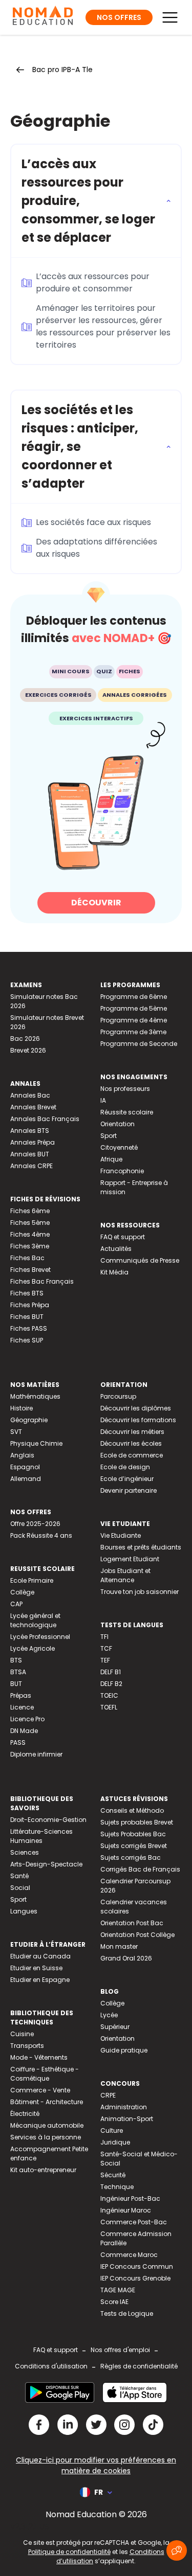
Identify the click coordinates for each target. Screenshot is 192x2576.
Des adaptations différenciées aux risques (97, 548)
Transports (27, 2046)
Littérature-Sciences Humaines (41, 1836)
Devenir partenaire (129, 1490)
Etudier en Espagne (40, 1980)
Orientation (118, 1124)
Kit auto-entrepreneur (43, 2170)
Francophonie (122, 1171)
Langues (24, 1911)
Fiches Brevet (30, 1270)
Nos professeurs (125, 1089)
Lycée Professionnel (40, 1637)
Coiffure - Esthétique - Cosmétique (45, 2074)
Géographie (29, 1420)
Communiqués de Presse (140, 1260)
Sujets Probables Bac (133, 1834)
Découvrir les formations (138, 1420)
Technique (117, 2187)
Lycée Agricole (33, 1648)
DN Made (24, 1731)
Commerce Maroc (129, 2255)
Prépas (21, 1695)
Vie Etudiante (121, 1535)
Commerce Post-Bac (134, 2222)
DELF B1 (111, 1672)
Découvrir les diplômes (136, 1408)
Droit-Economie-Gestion (48, 1820)
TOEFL (109, 1707)
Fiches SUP (27, 1340)
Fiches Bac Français (42, 1281)
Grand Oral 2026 (126, 1958)
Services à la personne (46, 2137)
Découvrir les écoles (131, 1443)
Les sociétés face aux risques (93, 522)
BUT (16, 1684)
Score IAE (114, 2302)
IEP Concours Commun (137, 2266)
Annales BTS (30, 1131)
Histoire (22, 1408)
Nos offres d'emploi (120, 2350)
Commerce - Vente (40, 2090)
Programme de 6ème (134, 997)
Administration (124, 2107)
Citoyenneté (119, 1147)
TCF (106, 1648)
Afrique (111, 1159)
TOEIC (109, 1695)
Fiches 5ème (30, 1223)
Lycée (109, 2015)
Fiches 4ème (30, 1234)
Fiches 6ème (30, 1211)
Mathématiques (35, 1396)
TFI (104, 1637)
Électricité (25, 2114)
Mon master (119, 1946)
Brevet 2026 (28, 1050)
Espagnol (25, 1467)
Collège (22, 1592)
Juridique (115, 2142)
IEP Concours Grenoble (135, 2278)
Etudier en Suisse (36, 1968)
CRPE (108, 2095)
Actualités (116, 1249)
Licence (22, 1707)
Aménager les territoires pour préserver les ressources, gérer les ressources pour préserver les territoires (103, 326)
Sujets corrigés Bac (131, 1857)
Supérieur (115, 2027)
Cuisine (22, 2034)
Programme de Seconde (139, 1044)
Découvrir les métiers (132, 1432)
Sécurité (113, 2175)
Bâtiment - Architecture (47, 2102)
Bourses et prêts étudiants (141, 1547)
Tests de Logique (127, 2313)
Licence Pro (27, 1719)
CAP (16, 1604)
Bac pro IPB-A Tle (62, 70)
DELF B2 (111, 1684)
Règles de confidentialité (139, 2366)
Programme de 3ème (133, 1032)
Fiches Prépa (30, 1305)
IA (103, 1100)
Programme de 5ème (134, 1008)
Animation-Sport (127, 2119)
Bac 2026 (25, 1039)
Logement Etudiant (130, 1559)
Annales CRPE (31, 1166)
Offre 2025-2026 (35, 1524)
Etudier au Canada (40, 1956)
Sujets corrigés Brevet (134, 1846)
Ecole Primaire (32, 1580)
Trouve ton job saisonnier (140, 1592)
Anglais (22, 1455)
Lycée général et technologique (35, 1620)
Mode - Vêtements (39, 2057)
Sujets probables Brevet (137, 1822)
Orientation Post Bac (132, 1923)
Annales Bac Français (45, 1119)
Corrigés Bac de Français (140, 1869)
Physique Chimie (36, 1443)
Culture (112, 2130)
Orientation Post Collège (137, 1935)
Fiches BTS (27, 1293)
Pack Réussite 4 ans (41, 1535)
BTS (16, 1660)
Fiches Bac (27, 1258)
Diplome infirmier (36, 1754)
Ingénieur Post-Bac (130, 2198)
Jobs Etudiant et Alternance (125, 1575)
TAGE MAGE (118, 2290)
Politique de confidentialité (69, 2552)
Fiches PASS (29, 1328)
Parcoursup (118, 1396)
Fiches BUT (27, 1317)
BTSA (18, 1672)
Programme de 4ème (134, 1020)
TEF (105, 1660)
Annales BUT (30, 1154)
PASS (18, 1742)
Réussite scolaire (127, 1112)
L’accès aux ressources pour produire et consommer (93, 282)
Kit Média (114, 1272)
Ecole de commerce (132, 1455)
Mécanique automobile (47, 2125)
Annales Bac (30, 1095)
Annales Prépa (33, 1142)
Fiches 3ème (30, 1246)
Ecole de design (125, 1467)
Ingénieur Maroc (126, 2210)
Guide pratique (124, 2050)
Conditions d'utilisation (51, 2366)
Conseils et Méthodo (132, 1810)
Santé (19, 1876)
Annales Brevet (33, 1107)
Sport (109, 1136)
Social (20, 1888)
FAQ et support (123, 1237)
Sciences (25, 1852)
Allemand (26, 1479)
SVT (16, 1432)
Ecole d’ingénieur (127, 1479)
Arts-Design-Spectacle (46, 1864)
